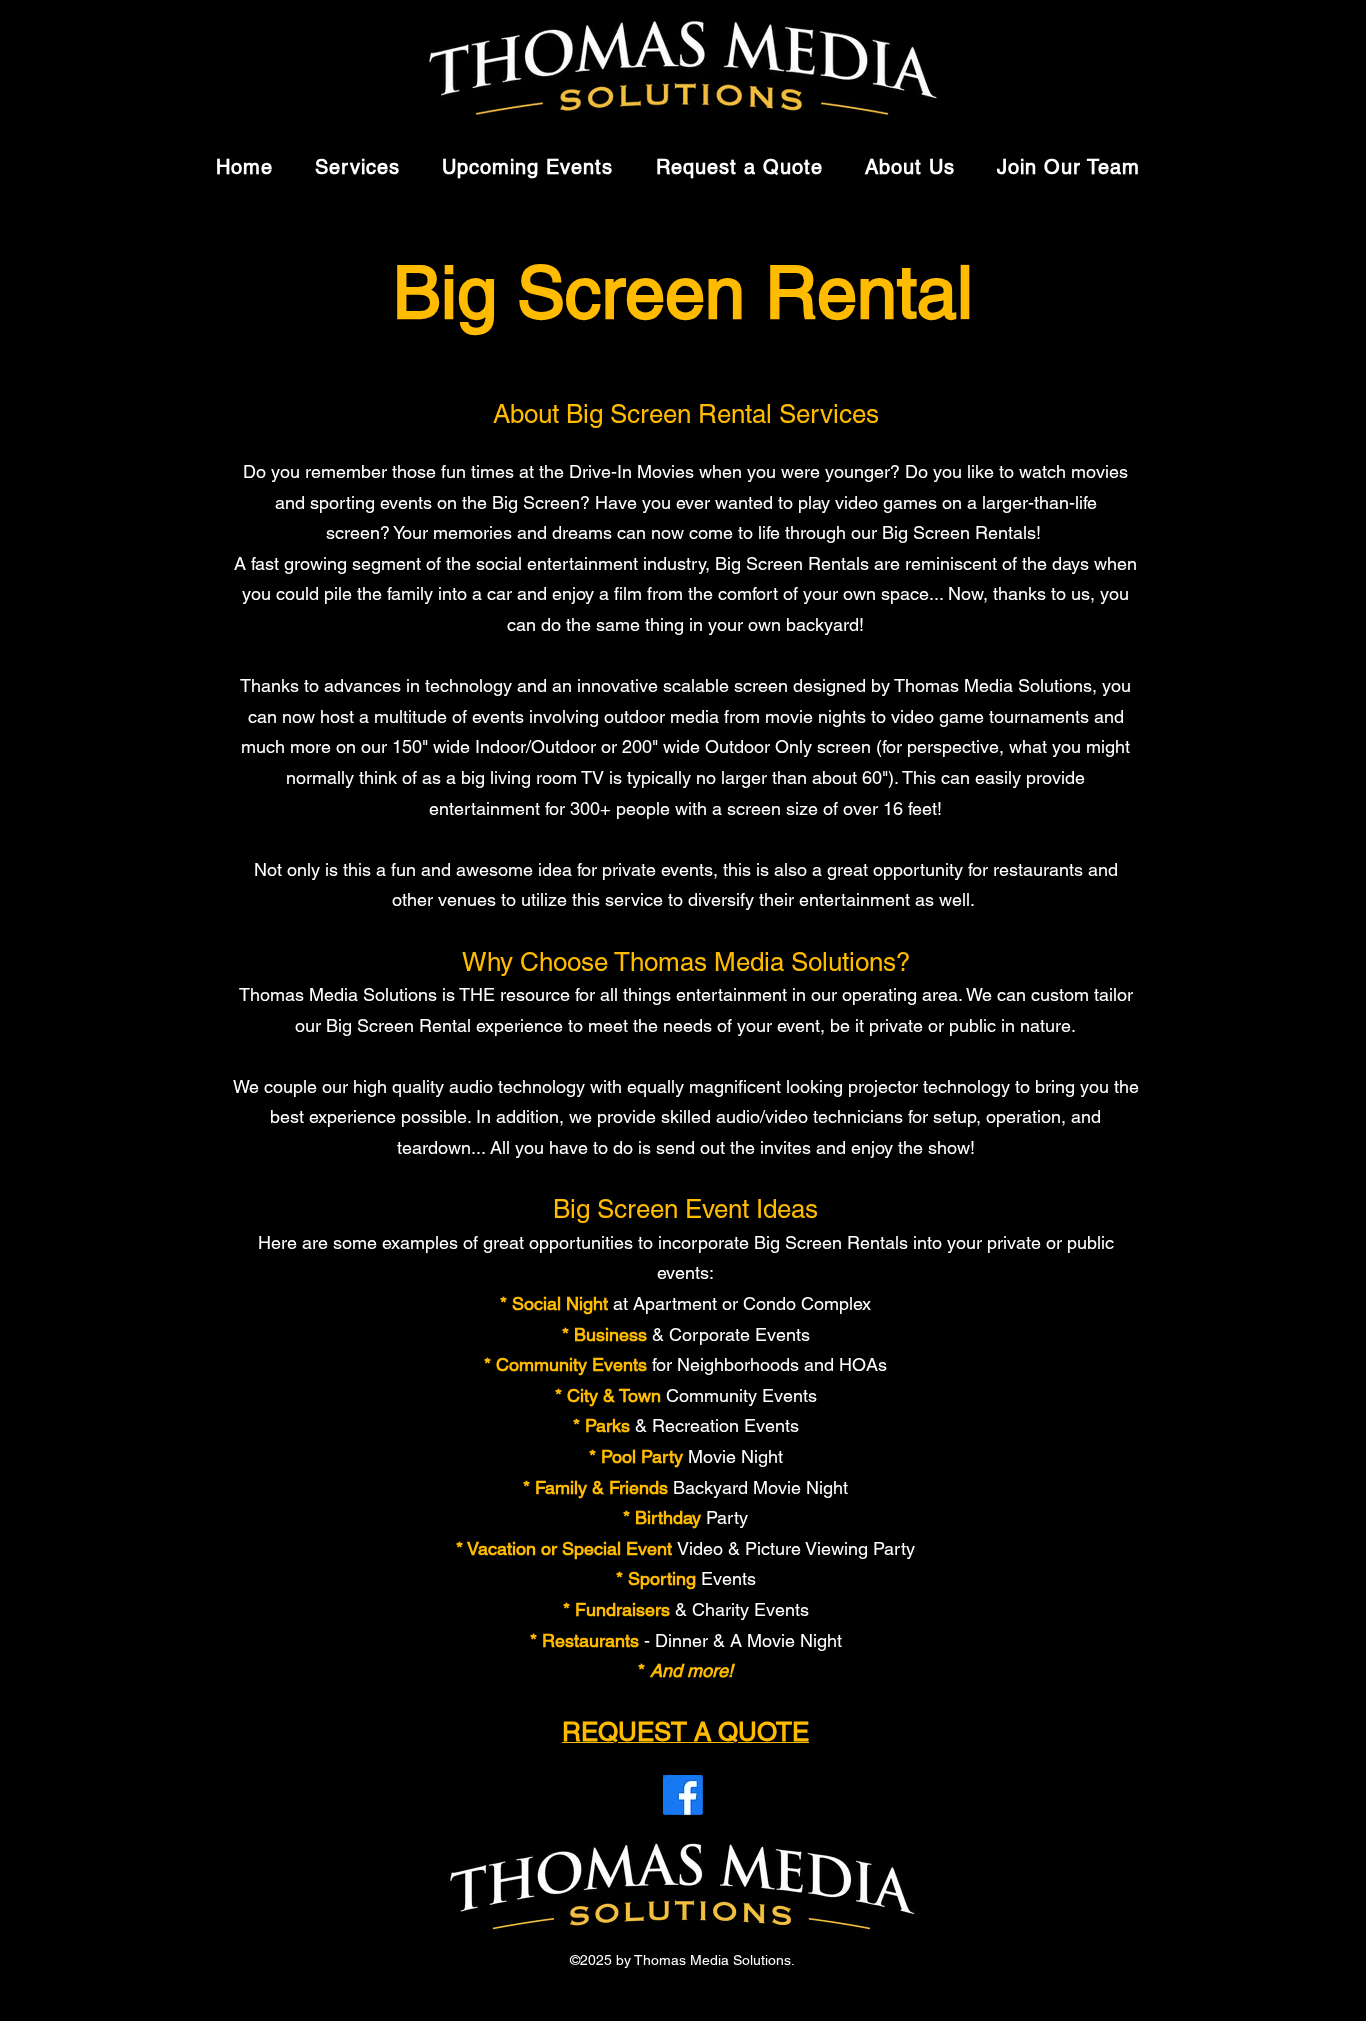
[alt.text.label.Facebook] (683, 1795)
